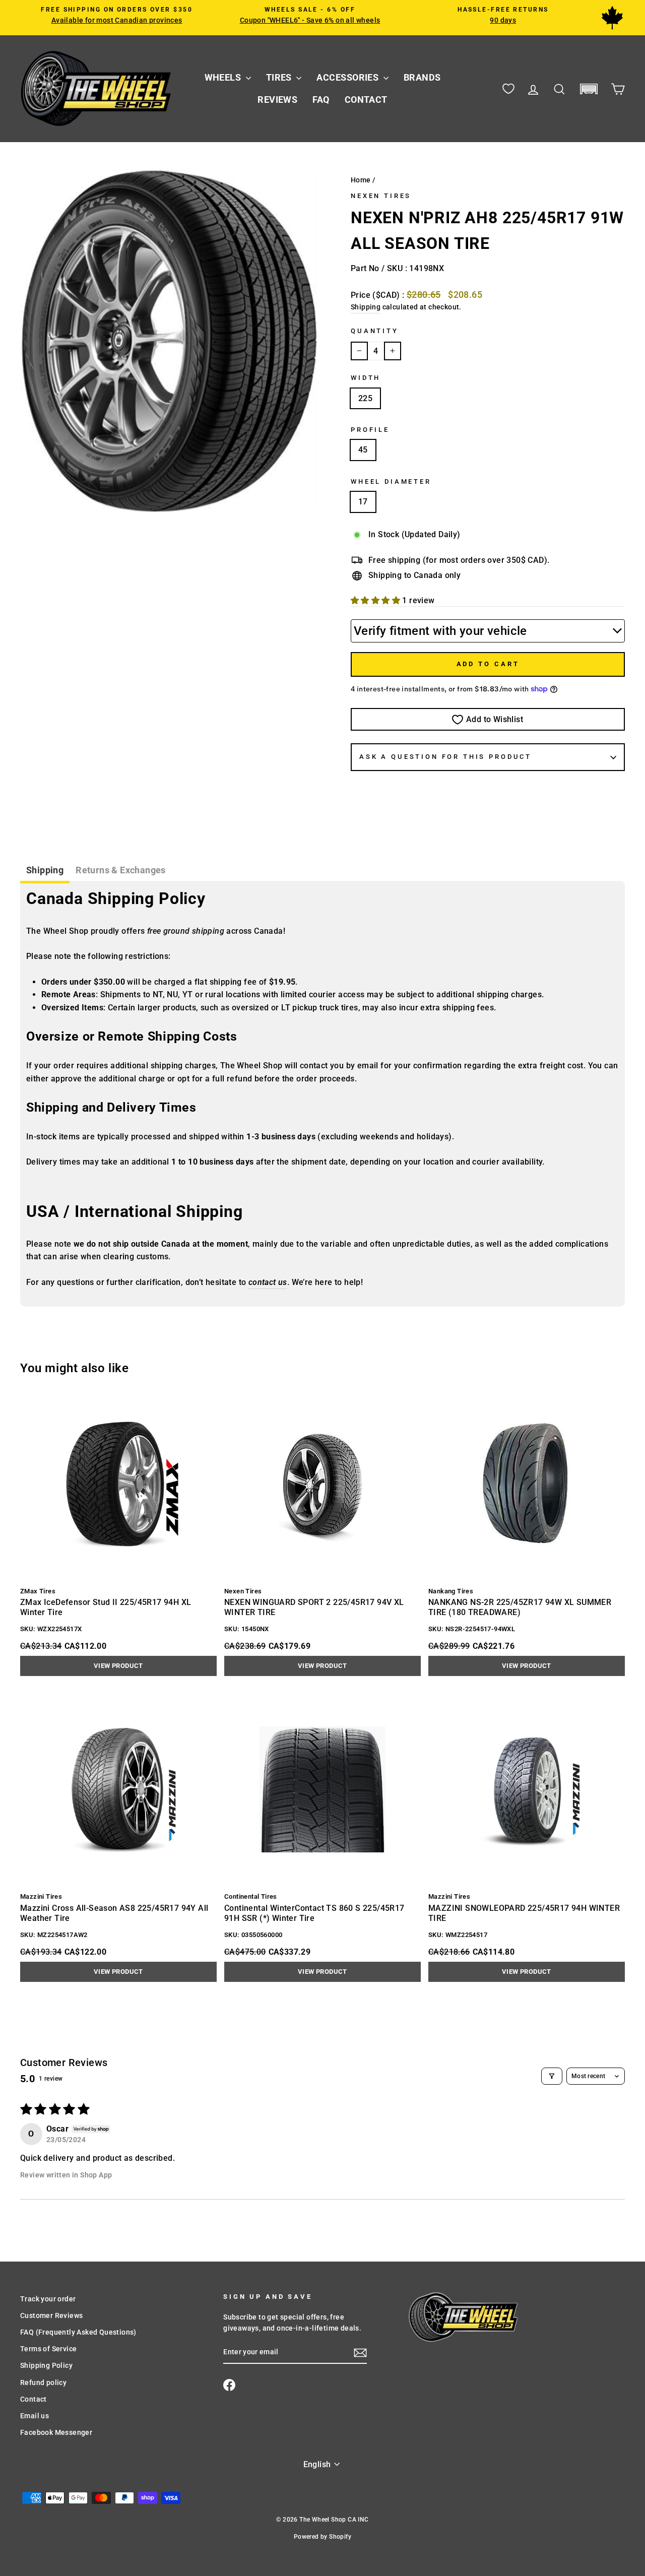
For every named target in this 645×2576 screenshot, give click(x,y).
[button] (589, 89)
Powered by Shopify (322, 2537)
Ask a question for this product (445, 757)
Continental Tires (251, 1896)
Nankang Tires (451, 1591)
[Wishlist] (508, 89)
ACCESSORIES (348, 77)
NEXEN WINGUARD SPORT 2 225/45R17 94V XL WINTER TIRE (314, 1607)
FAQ (321, 100)
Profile (370, 430)
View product (118, 1666)
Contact (34, 2399)
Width (366, 378)
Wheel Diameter (391, 481)
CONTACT (366, 100)
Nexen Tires (381, 196)
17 (363, 502)
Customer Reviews (51, 2315)
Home (361, 180)
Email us (35, 2416)
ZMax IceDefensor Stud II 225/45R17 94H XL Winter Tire (106, 1607)
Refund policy (43, 2382)
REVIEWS (277, 100)
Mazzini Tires (41, 1896)
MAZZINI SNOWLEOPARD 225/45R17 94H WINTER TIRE (524, 1913)
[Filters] (552, 2076)
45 (363, 450)
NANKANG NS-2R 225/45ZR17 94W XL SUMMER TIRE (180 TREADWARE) (520, 1607)
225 (365, 398)
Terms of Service (48, 2349)
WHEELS (224, 77)
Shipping (366, 307)
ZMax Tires (38, 1591)
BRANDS (422, 77)
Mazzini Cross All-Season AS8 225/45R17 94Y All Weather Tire (114, 1913)
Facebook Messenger (56, 2432)
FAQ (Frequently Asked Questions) (78, 2332)
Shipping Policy (46, 2365)
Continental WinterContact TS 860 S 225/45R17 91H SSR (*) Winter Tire (314, 1913)
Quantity (375, 331)
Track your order (48, 2299)
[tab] (45, 872)
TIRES (280, 77)
